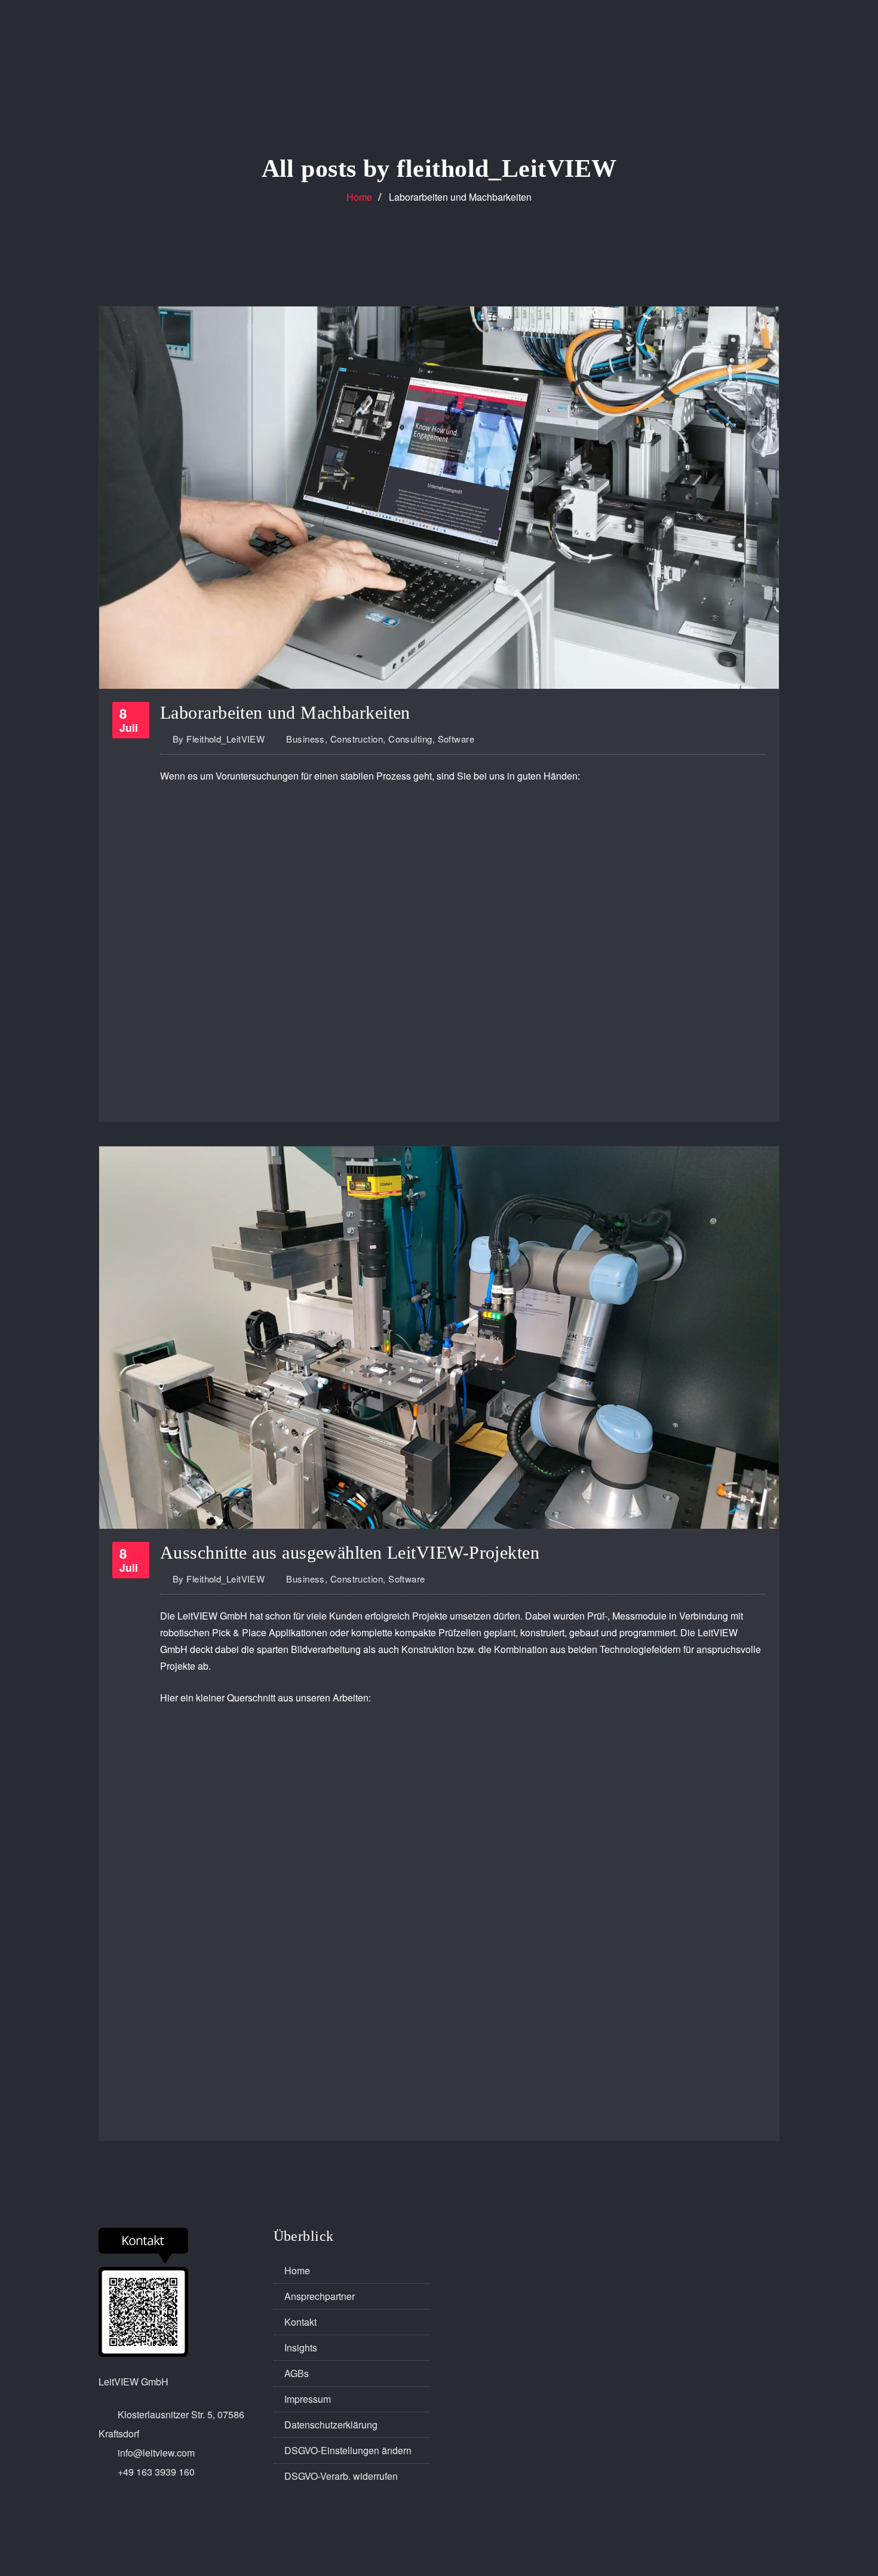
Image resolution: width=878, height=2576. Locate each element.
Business (306, 739)
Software (456, 739)
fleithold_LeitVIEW (219, 739)
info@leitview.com (156, 2453)
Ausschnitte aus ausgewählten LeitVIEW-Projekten (350, 1552)
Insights (301, 2347)
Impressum (308, 2399)
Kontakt (300, 2322)
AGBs (297, 2373)
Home (359, 197)
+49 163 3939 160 (156, 2472)
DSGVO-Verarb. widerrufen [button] (341, 2476)
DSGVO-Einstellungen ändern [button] (348, 2450)
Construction (357, 739)
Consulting (410, 739)
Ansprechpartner (320, 2296)
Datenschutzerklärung (331, 2425)
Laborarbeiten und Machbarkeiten (460, 197)
